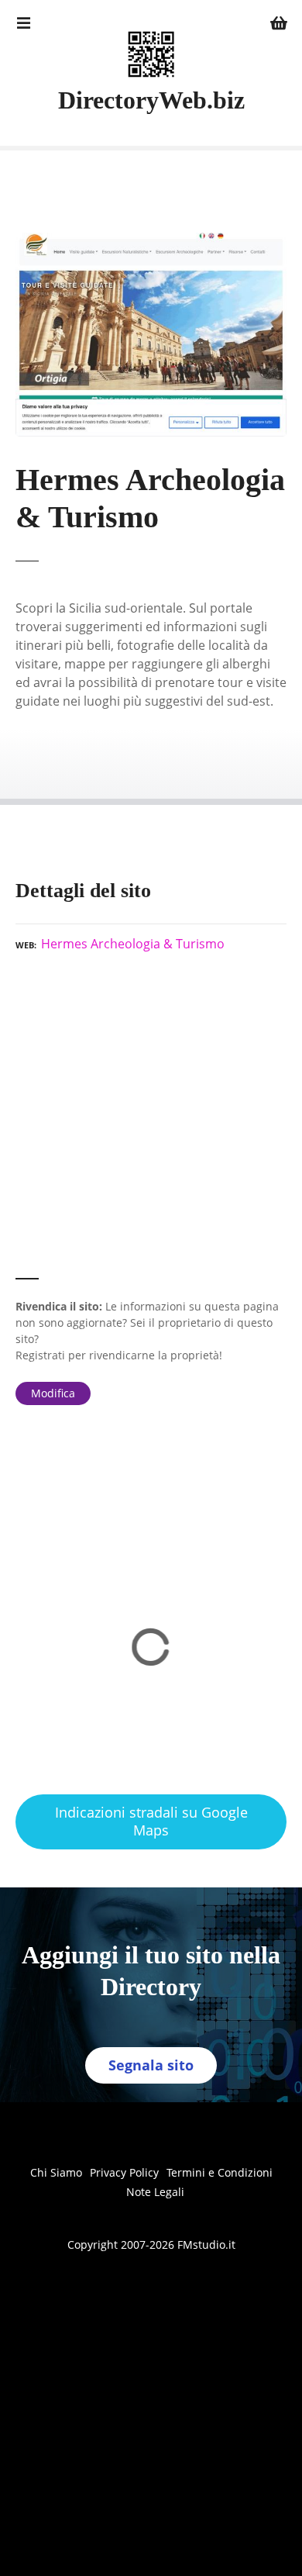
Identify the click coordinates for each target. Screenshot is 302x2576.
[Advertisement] (151, 1122)
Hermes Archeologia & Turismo (133, 944)
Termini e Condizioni (220, 2172)
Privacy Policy (124, 2172)
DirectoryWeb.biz (151, 100)
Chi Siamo (56, 2172)
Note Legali (155, 2192)
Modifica (53, 1393)
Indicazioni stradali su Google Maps (151, 1821)
